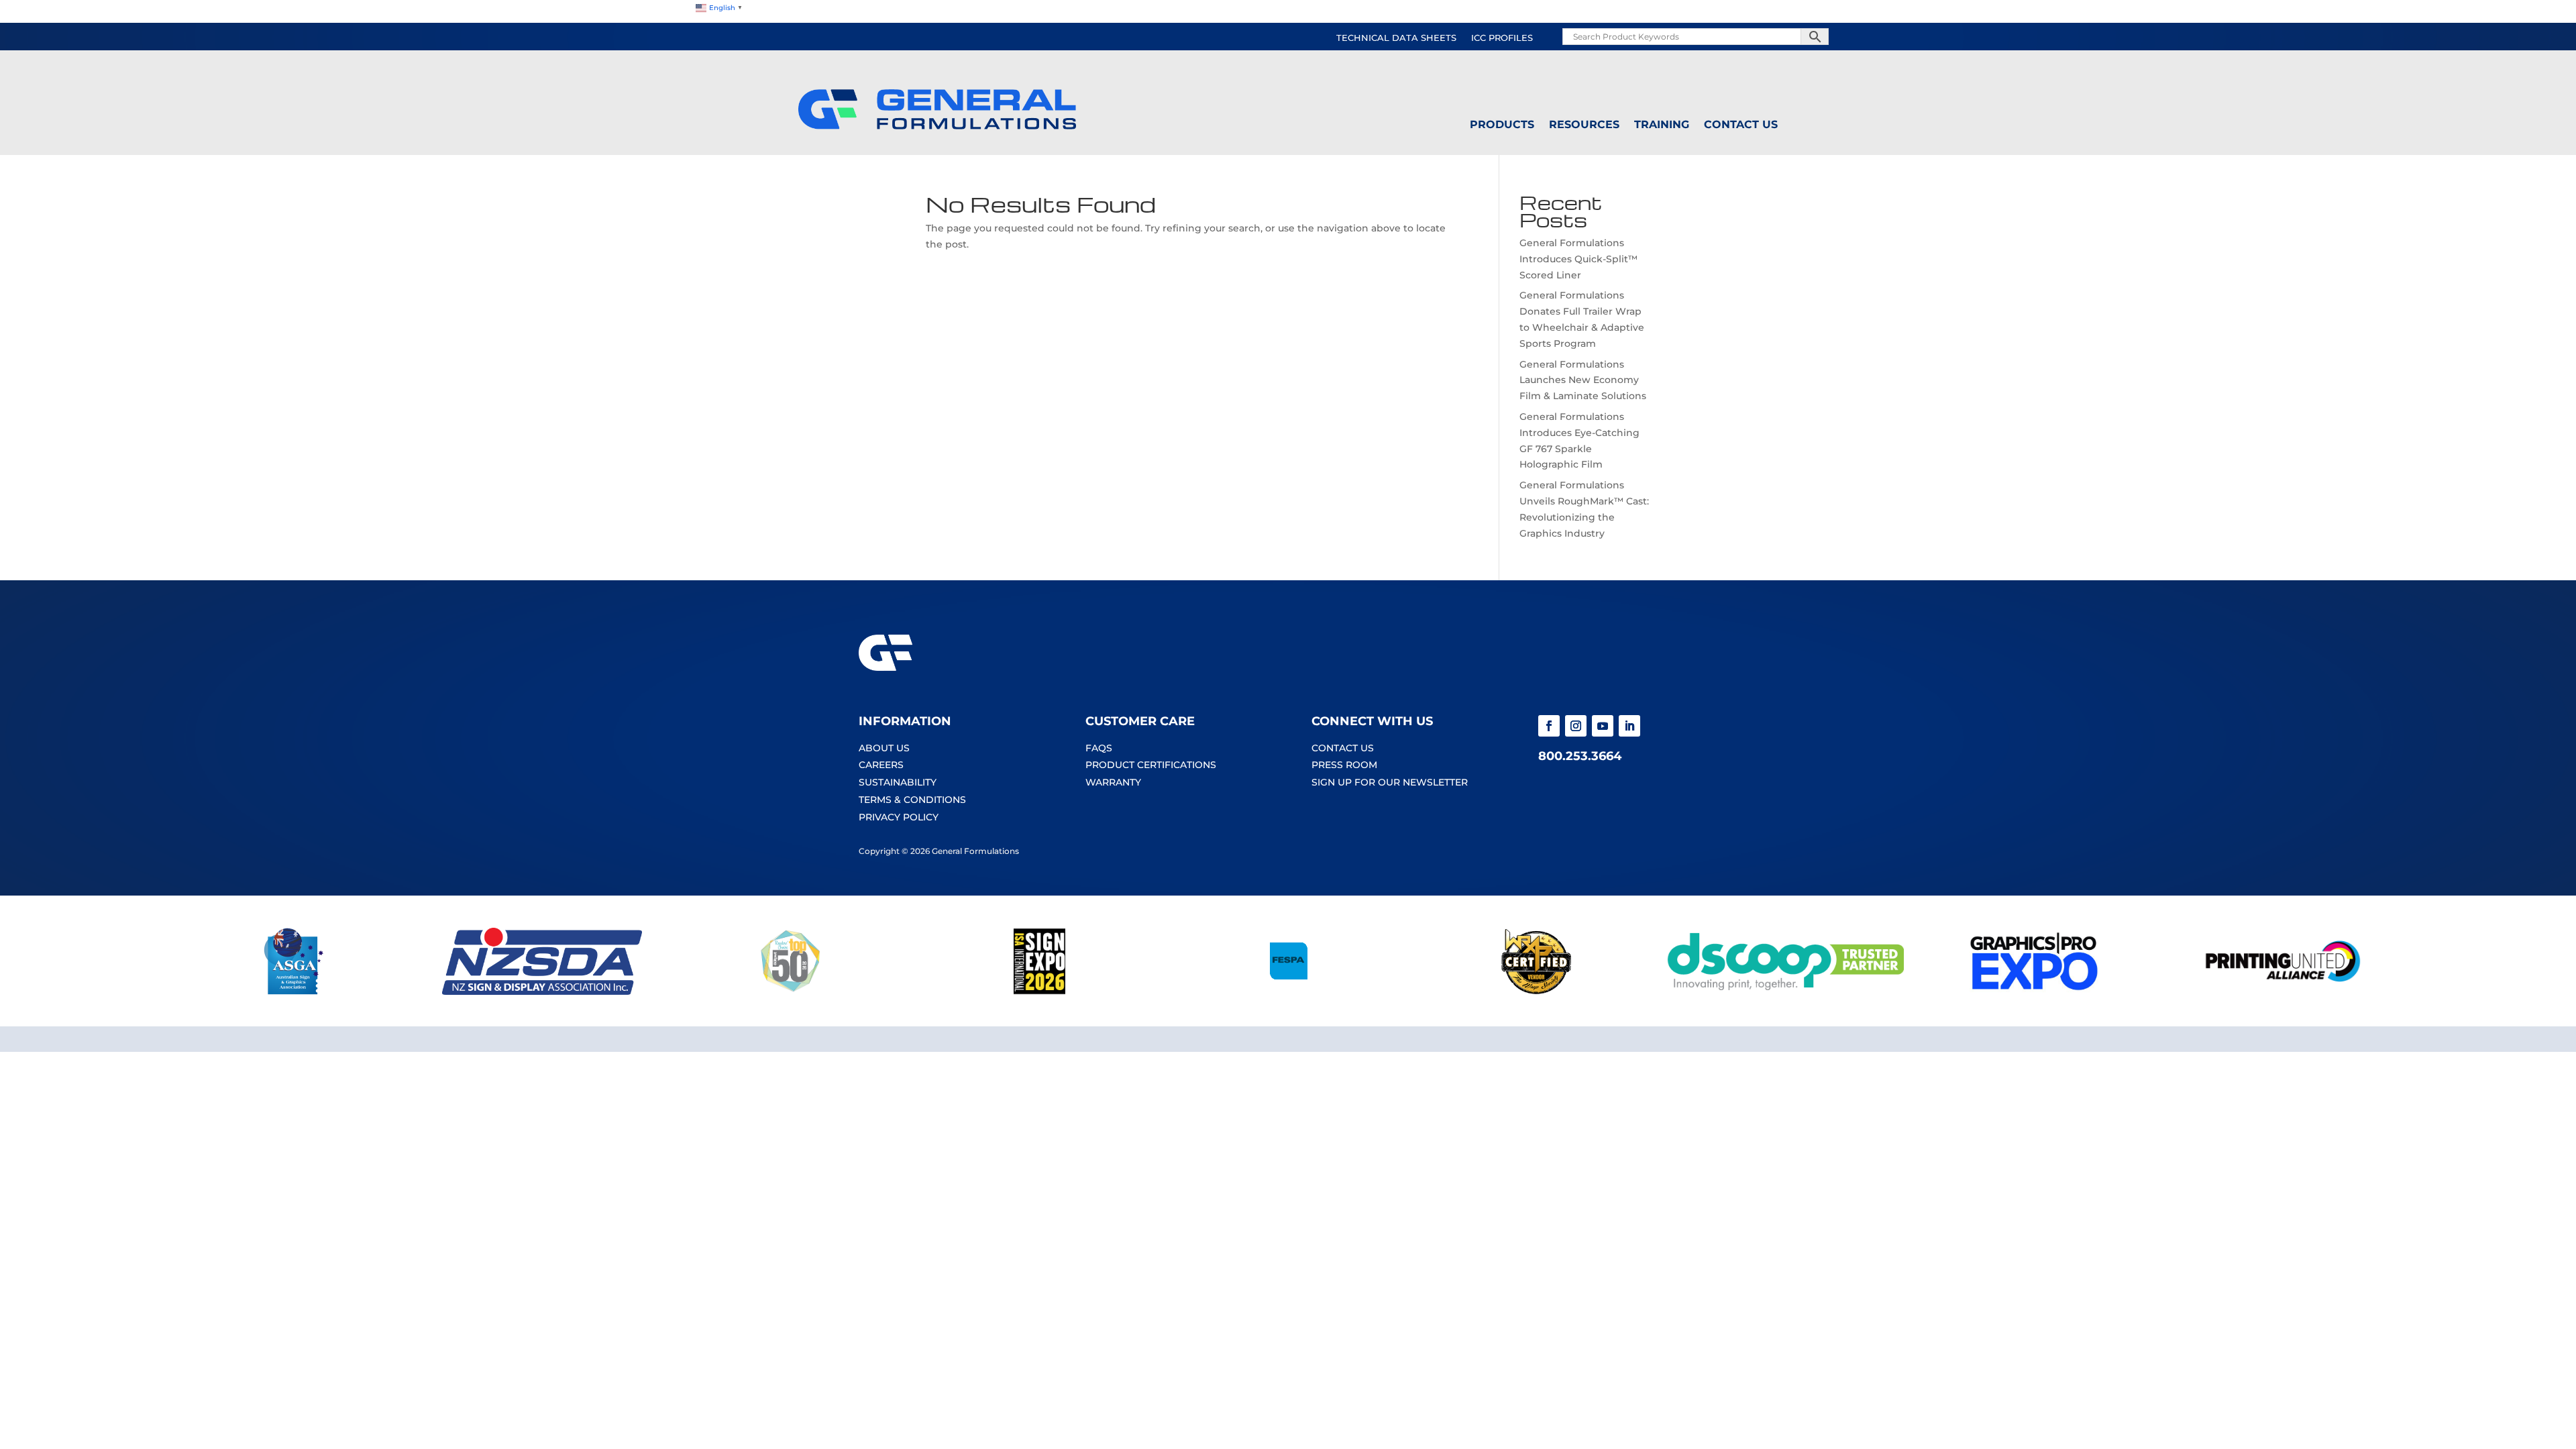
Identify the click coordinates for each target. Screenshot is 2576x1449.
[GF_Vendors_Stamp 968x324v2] (1537, 991)
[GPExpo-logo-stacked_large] (2034, 991)
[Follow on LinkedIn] (1629, 726)
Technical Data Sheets (1396, 38)
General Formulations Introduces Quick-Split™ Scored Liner (1578, 259)
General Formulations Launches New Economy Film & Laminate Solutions (1583, 380)
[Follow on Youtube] (1603, 726)
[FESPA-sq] (1288, 991)
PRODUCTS (1502, 125)
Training (1662, 125)
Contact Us (1741, 125)
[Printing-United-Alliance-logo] (2283, 991)
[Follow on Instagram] (1576, 726)
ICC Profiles (1502, 38)
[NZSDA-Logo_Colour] (542, 991)
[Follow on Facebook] (1549, 726)
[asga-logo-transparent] (293, 991)
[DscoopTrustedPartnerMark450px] (1785, 991)
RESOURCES (1584, 125)
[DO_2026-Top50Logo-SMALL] (791, 991)
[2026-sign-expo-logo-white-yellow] (1039, 991)
